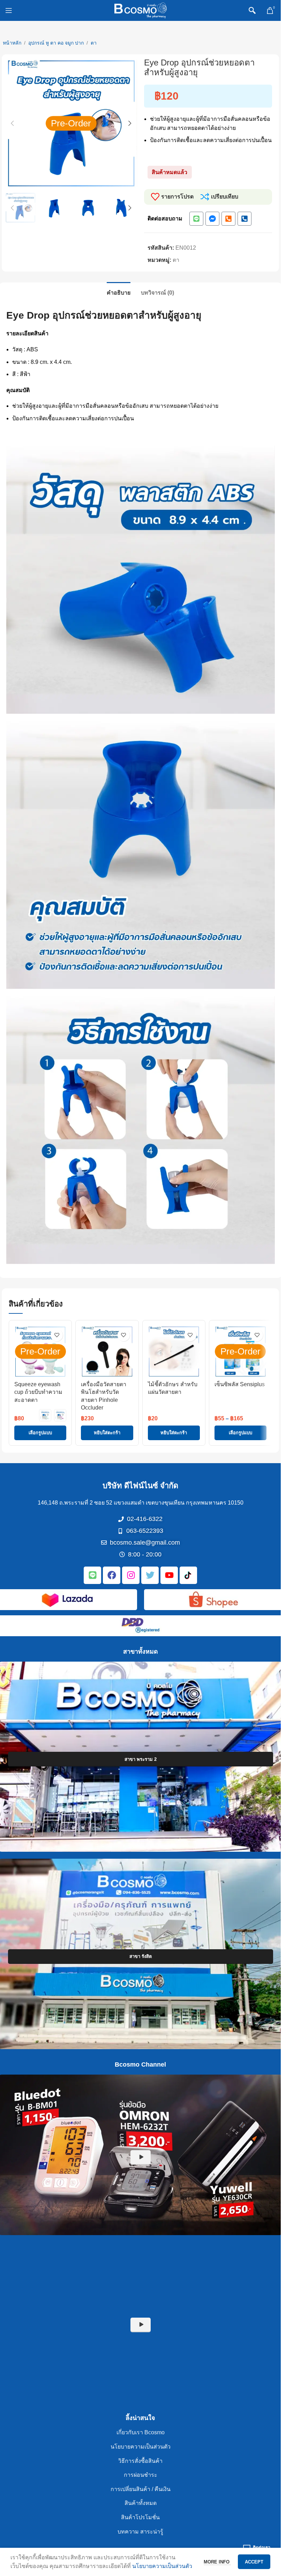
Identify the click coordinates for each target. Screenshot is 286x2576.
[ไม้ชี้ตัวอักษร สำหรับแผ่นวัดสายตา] (174, 1352)
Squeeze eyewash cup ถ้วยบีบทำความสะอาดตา (38, 1392)
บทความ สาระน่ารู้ (140, 2532)
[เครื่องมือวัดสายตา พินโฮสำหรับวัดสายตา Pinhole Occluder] (107, 1352)
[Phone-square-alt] (228, 219)
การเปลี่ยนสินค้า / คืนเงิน (141, 2489)
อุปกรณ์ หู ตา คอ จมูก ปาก (56, 43)
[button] (12, 123)
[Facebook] (112, 1575)
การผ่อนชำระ (141, 2475)
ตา (94, 43)
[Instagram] (131, 1575)
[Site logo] (141, 10)
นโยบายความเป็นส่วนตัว (141, 2447)
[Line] (196, 219)
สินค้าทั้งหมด (141, 2503)
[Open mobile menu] (9, 10)
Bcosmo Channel (140, 2064)
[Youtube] (169, 1575)
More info (217, 2562)
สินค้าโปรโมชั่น (140, 2517)
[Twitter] (150, 1575)
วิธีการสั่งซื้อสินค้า (140, 2461)
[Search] (252, 10)
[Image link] (67, 1599)
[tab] (119, 292)
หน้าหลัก (12, 43)
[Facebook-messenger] (212, 219)
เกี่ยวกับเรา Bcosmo (141, 2433)
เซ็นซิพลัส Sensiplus (240, 1384)
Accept (254, 2562)
